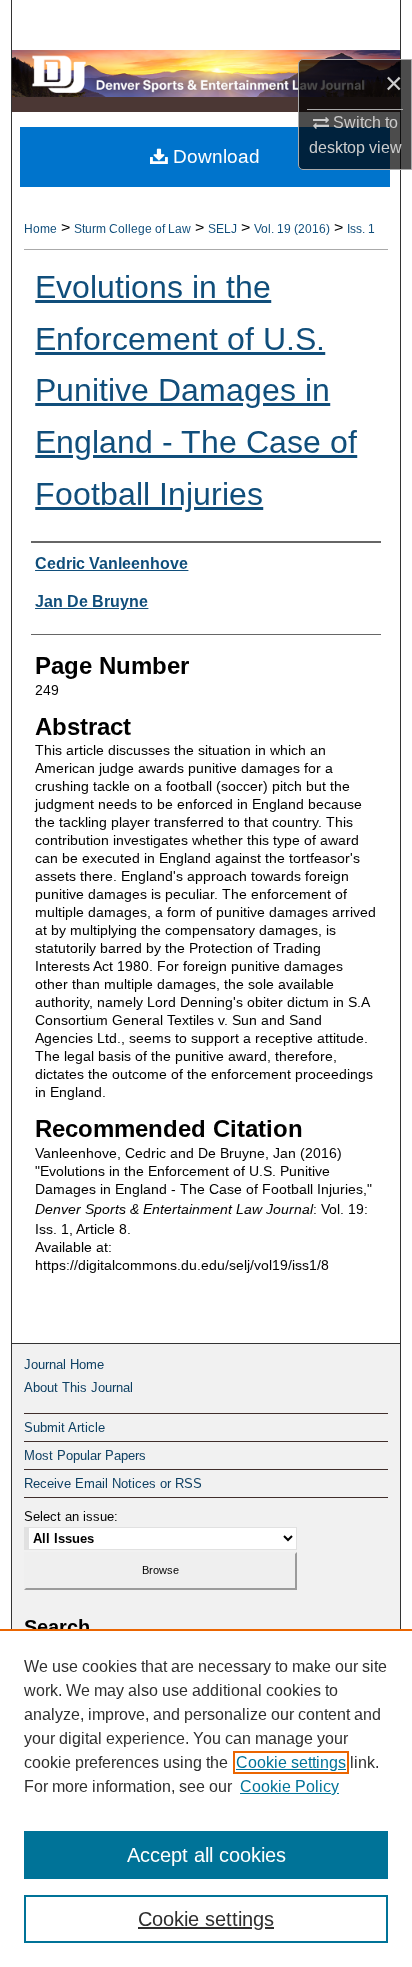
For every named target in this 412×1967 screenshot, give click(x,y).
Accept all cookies (206, 1855)
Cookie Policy (289, 1786)
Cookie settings (291, 1762)
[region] (206, 1798)
